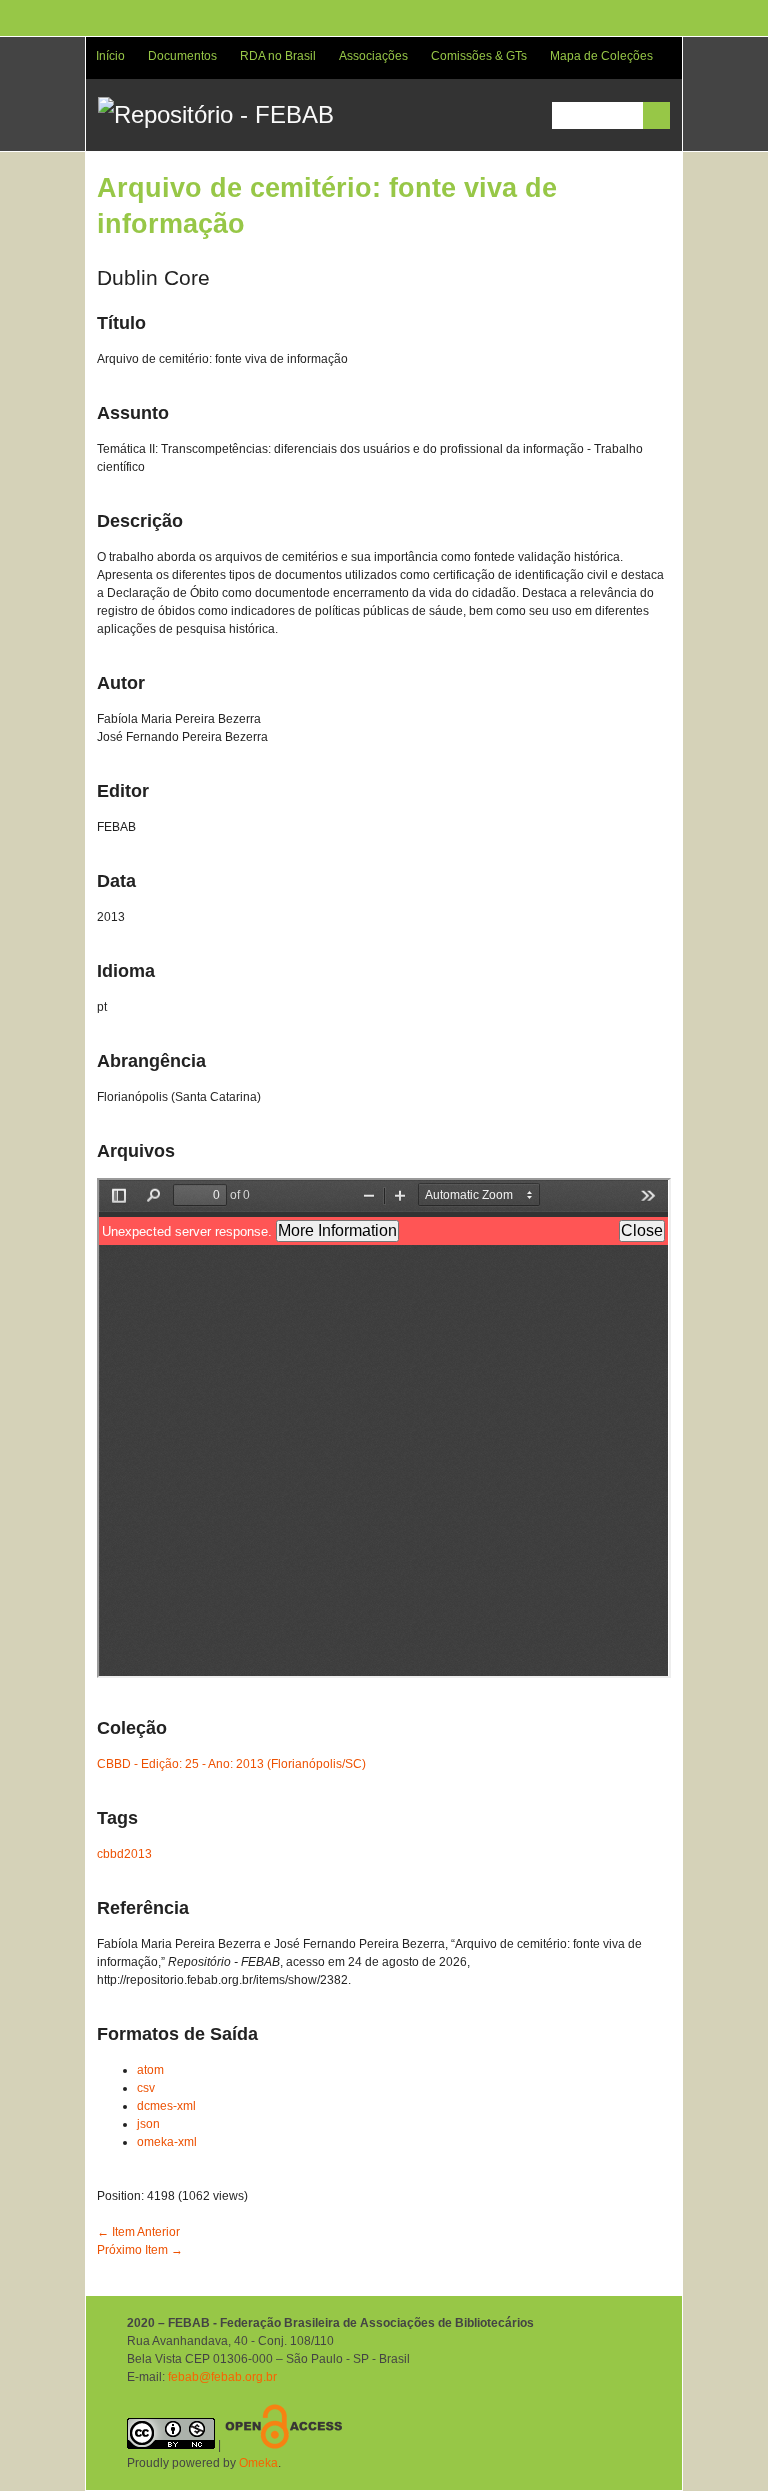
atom (150, 2070)
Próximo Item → (140, 2250)
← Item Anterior (138, 2232)
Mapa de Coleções (601, 56)
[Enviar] (656, 115)
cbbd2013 (124, 1854)
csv (146, 2088)
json (148, 2124)
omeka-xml (167, 2142)
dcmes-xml (166, 2106)
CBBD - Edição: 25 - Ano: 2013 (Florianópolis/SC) (231, 1764)
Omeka (258, 2463)
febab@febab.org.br (222, 2377)
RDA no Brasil (278, 56)
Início (110, 56)
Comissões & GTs (479, 56)
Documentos (182, 56)
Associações (373, 56)
